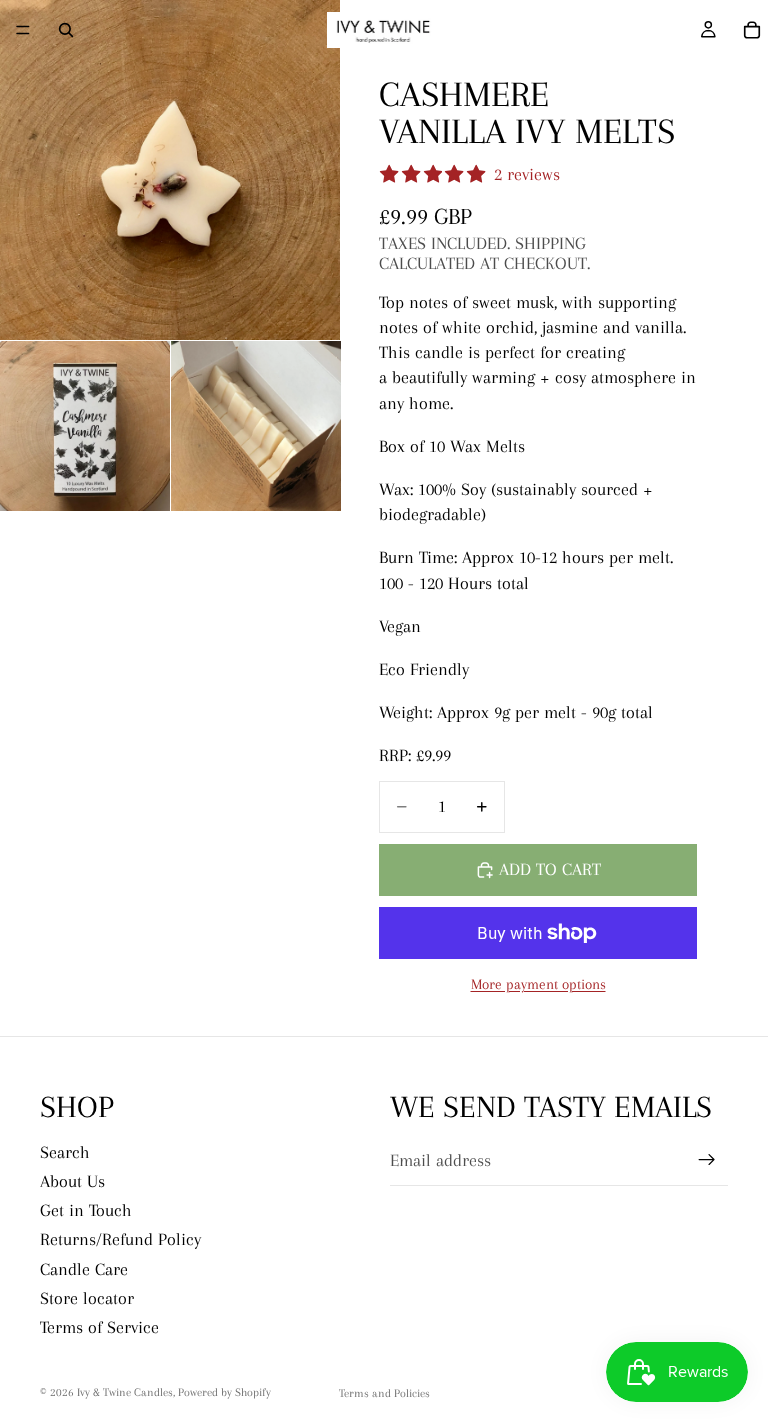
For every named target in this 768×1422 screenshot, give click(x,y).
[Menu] (23, 30)
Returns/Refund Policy (120, 1239)
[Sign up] (707, 1160)
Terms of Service (99, 1327)
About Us (72, 1181)
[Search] (66, 30)
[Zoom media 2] (85, 426)
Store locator (87, 1298)
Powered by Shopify (224, 1392)
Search (65, 1152)
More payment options (538, 984)
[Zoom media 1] (170, 170)
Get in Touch (86, 1210)
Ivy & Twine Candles (125, 1392)
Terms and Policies (384, 1393)
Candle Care (84, 1269)
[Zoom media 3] (256, 426)
